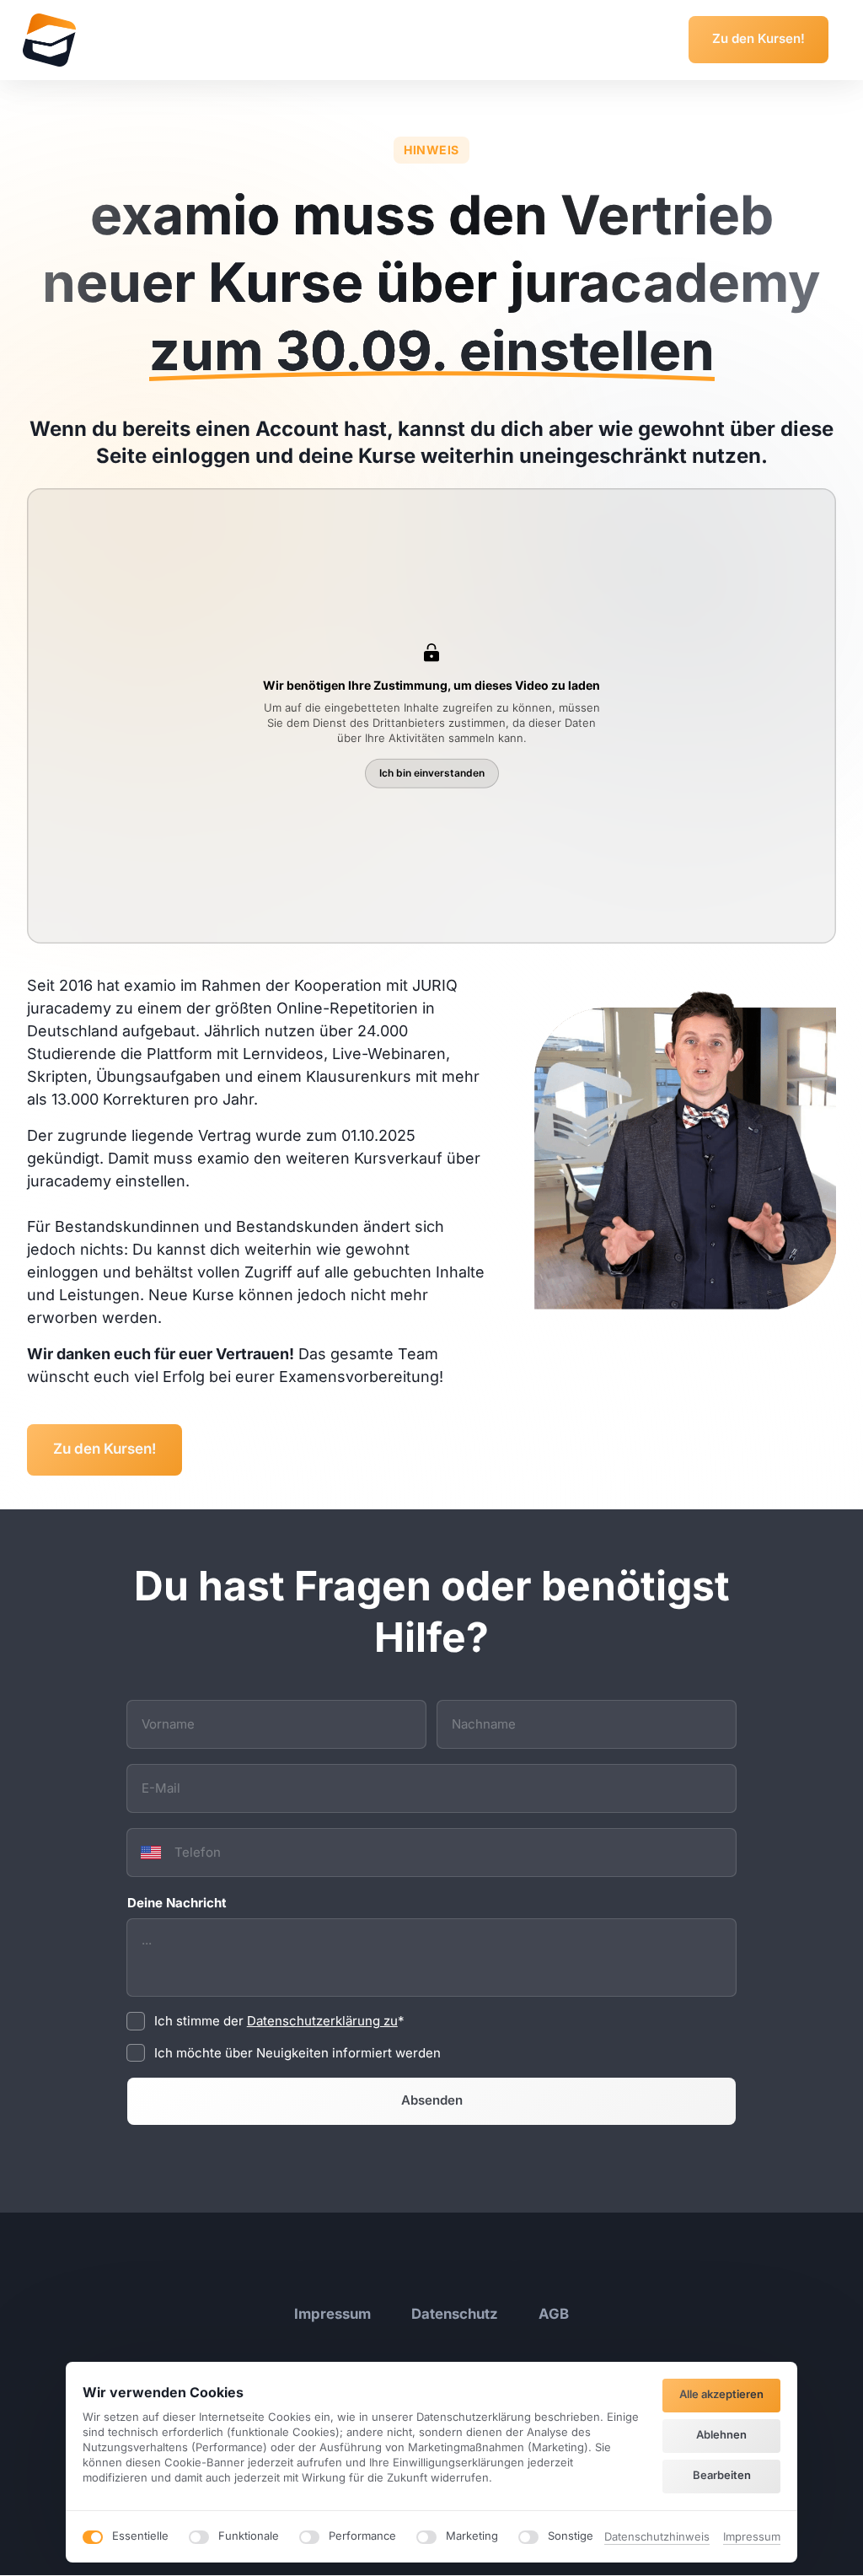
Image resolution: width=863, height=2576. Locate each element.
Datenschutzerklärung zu (322, 2021)
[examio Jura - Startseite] (49, 40)
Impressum (752, 2538)
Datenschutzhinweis (657, 2538)
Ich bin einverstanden (432, 773)
